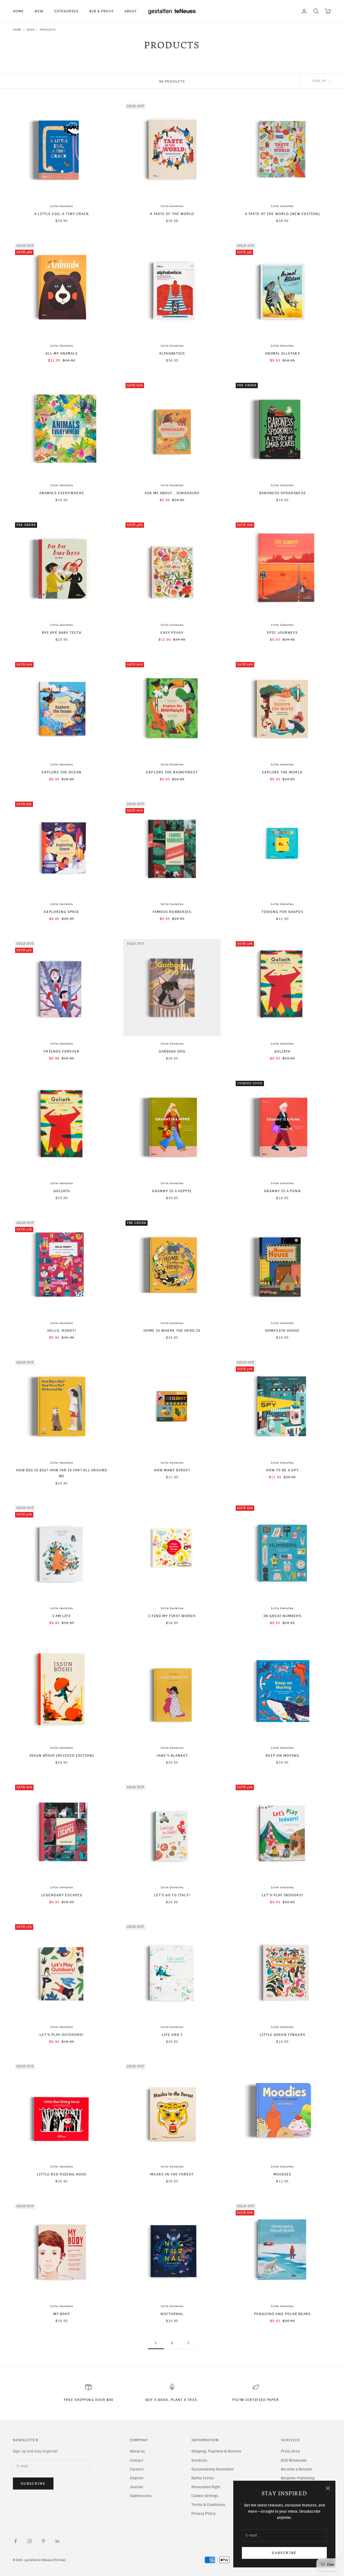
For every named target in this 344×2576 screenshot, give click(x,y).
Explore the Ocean (62, 772)
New (39, 11)
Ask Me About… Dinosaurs (172, 493)
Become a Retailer (297, 2469)
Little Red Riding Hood (62, 2174)
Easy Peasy (172, 632)
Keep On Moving (282, 1755)
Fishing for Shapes (282, 912)
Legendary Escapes (62, 1895)
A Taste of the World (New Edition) (282, 214)
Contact (137, 2460)
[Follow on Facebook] (16, 2541)
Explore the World (282, 772)
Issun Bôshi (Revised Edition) (62, 1755)
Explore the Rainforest (172, 772)
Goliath (282, 1051)
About (131, 11)
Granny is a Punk (282, 1191)
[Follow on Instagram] (30, 2541)
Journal (136, 2487)
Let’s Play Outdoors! (62, 2035)
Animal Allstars (282, 353)
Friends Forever (62, 1051)
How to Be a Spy (282, 1470)
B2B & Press (101, 11)
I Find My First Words (172, 1616)
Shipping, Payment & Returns (216, 2451)
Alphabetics (172, 353)
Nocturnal (172, 2314)
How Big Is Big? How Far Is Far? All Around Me (62, 1473)
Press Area (290, 2451)
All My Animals (62, 353)
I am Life (62, 1616)
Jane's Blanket (172, 1755)
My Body (62, 2314)
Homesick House (282, 1330)
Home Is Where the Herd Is (172, 1330)
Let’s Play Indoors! (282, 1895)
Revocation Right (206, 2487)
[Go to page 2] (188, 2343)
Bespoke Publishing (298, 2478)
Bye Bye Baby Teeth (62, 632)
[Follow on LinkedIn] (58, 2541)
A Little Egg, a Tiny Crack (62, 214)
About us (137, 2451)
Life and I (172, 2035)
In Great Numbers (282, 1616)
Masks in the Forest (172, 2174)
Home (18, 11)
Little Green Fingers (282, 2035)
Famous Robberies (172, 912)
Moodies (282, 2174)
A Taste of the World (172, 214)
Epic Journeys (282, 632)
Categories (66, 11)
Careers (137, 2469)
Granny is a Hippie (172, 1191)
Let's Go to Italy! (172, 1895)
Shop (31, 30)
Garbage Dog (172, 1051)
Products (48, 30)
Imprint (137, 2478)
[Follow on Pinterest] (44, 2541)
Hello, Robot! (62, 1330)
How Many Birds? (172, 1470)
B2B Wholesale (294, 2460)
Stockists (199, 2460)
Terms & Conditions (208, 2505)
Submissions (141, 2496)
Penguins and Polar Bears (282, 2314)
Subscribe (284, 2553)
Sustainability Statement (213, 2469)
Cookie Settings (205, 2496)
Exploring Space (62, 912)
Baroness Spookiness (282, 493)
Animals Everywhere (62, 493)
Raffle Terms (203, 2478)
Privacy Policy (203, 2514)
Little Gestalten (62, 206)
